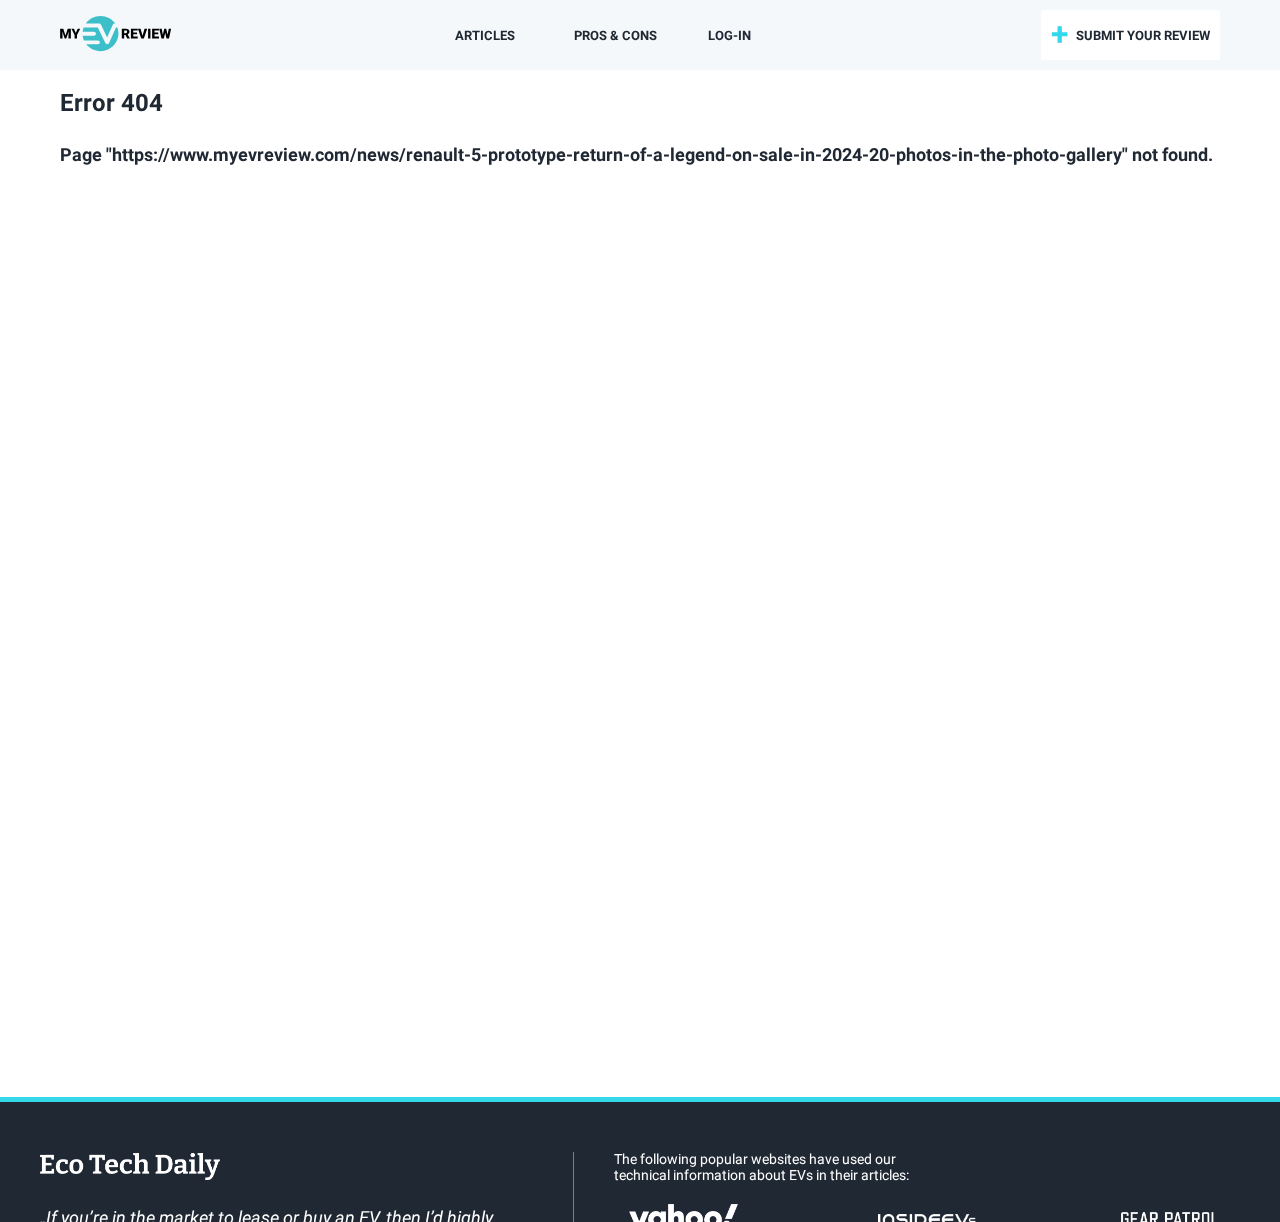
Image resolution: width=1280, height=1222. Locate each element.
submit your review (1143, 35)
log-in (729, 35)
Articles (485, 35)
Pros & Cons (615, 35)
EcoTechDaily (130, 1168)
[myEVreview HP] (118, 35)
